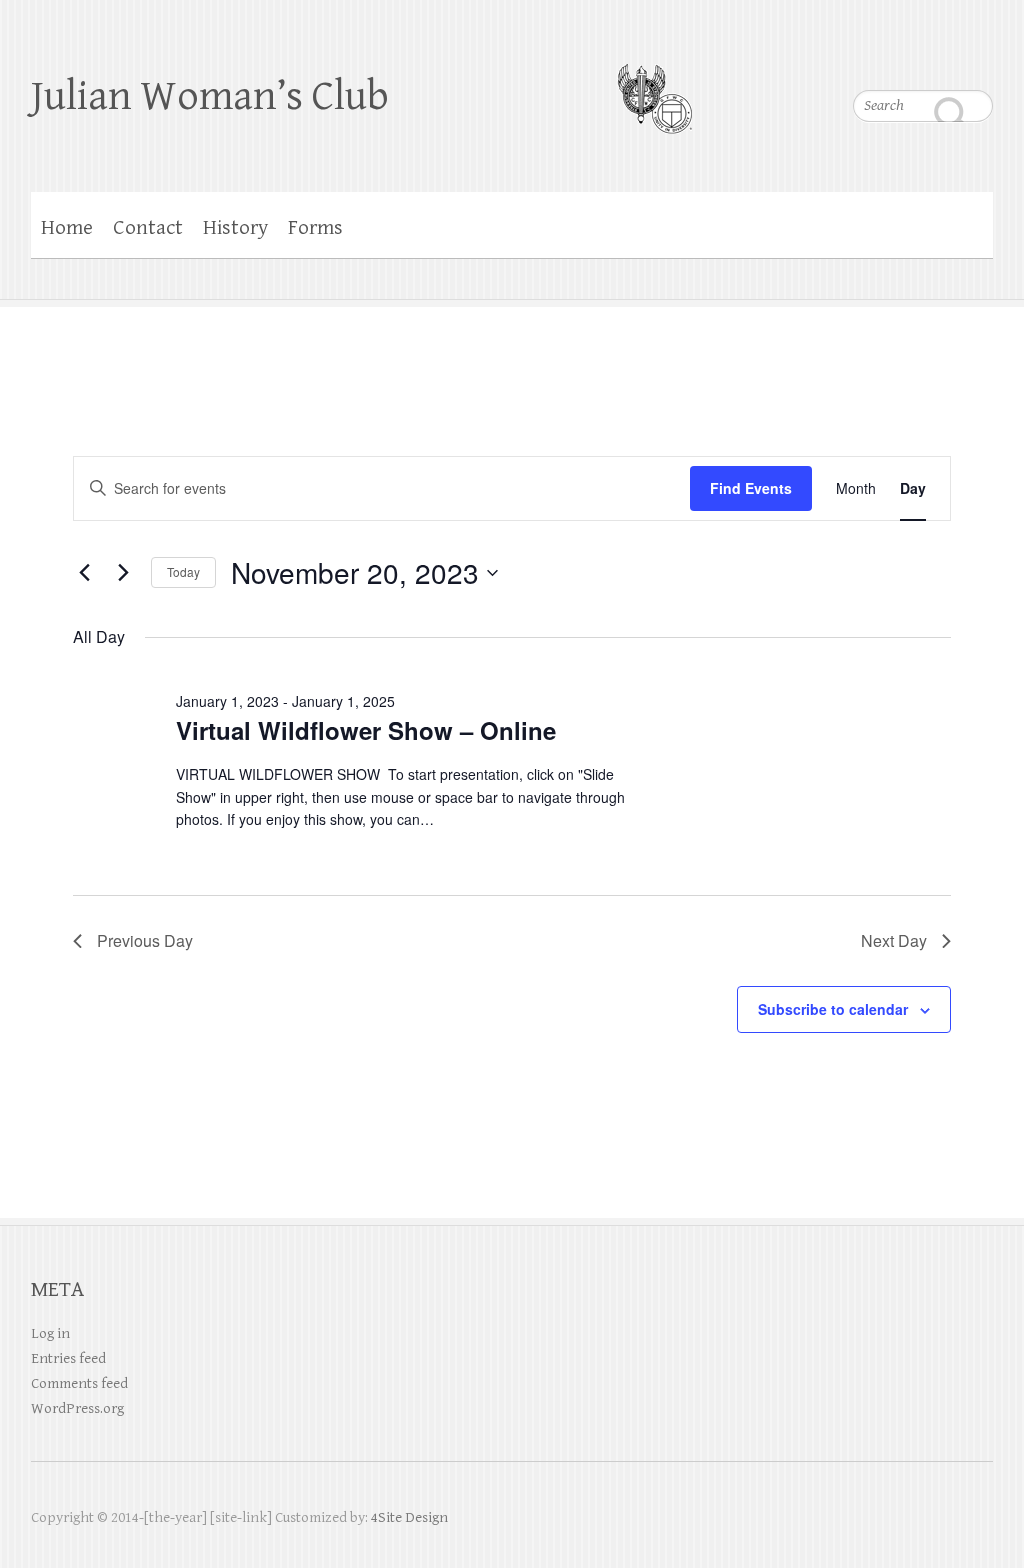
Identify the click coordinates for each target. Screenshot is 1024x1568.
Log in (50, 1333)
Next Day (894, 940)
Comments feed (79, 1383)
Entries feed (68, 1358)
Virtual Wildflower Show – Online (366, 730)
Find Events (751, 488)
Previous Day (145, 940)
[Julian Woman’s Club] (654, 86)
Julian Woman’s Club (210, 96)
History (235, 228)
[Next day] (124, 573)
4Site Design (409, 1517)
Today (183, 571)
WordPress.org (77, 1408)
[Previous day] (85, 573)
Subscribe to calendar (833, 1009)
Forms (315, 228)
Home (67, 228)
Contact (148, 228)
